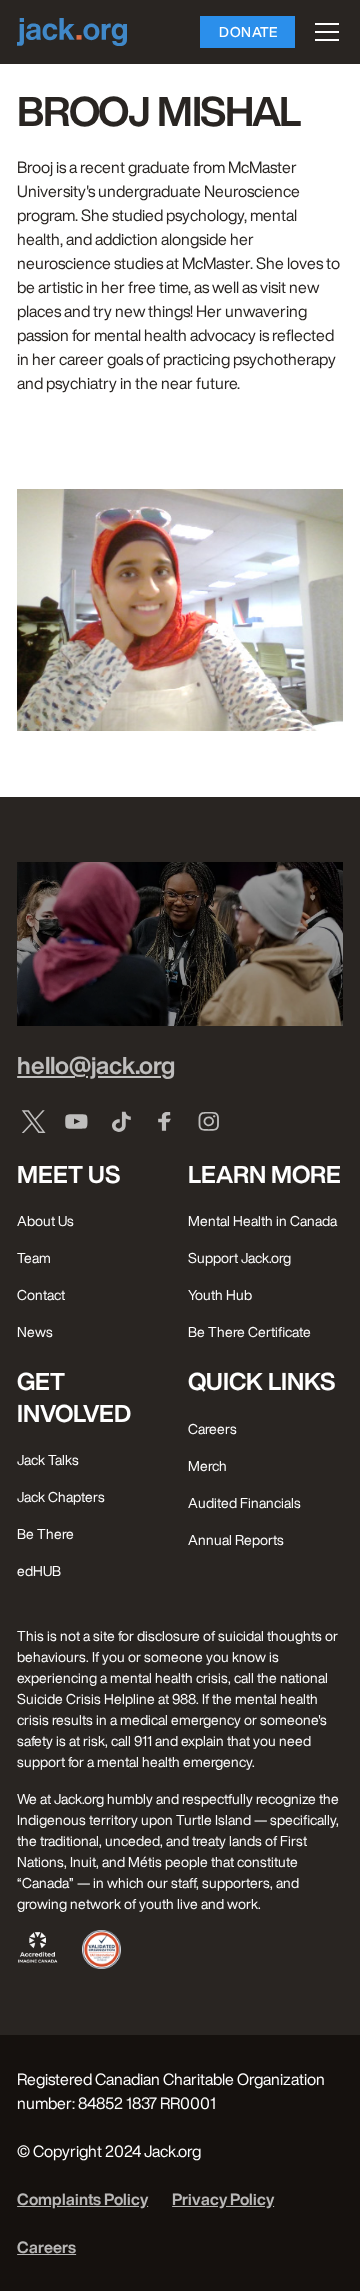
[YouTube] (77, 1121)
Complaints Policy (82, 2199)
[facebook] (165, 1121)
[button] (323, 32)
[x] (33, 1121)
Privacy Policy (223, 2199)
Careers (46, 2247)
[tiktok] (121, 1121)
